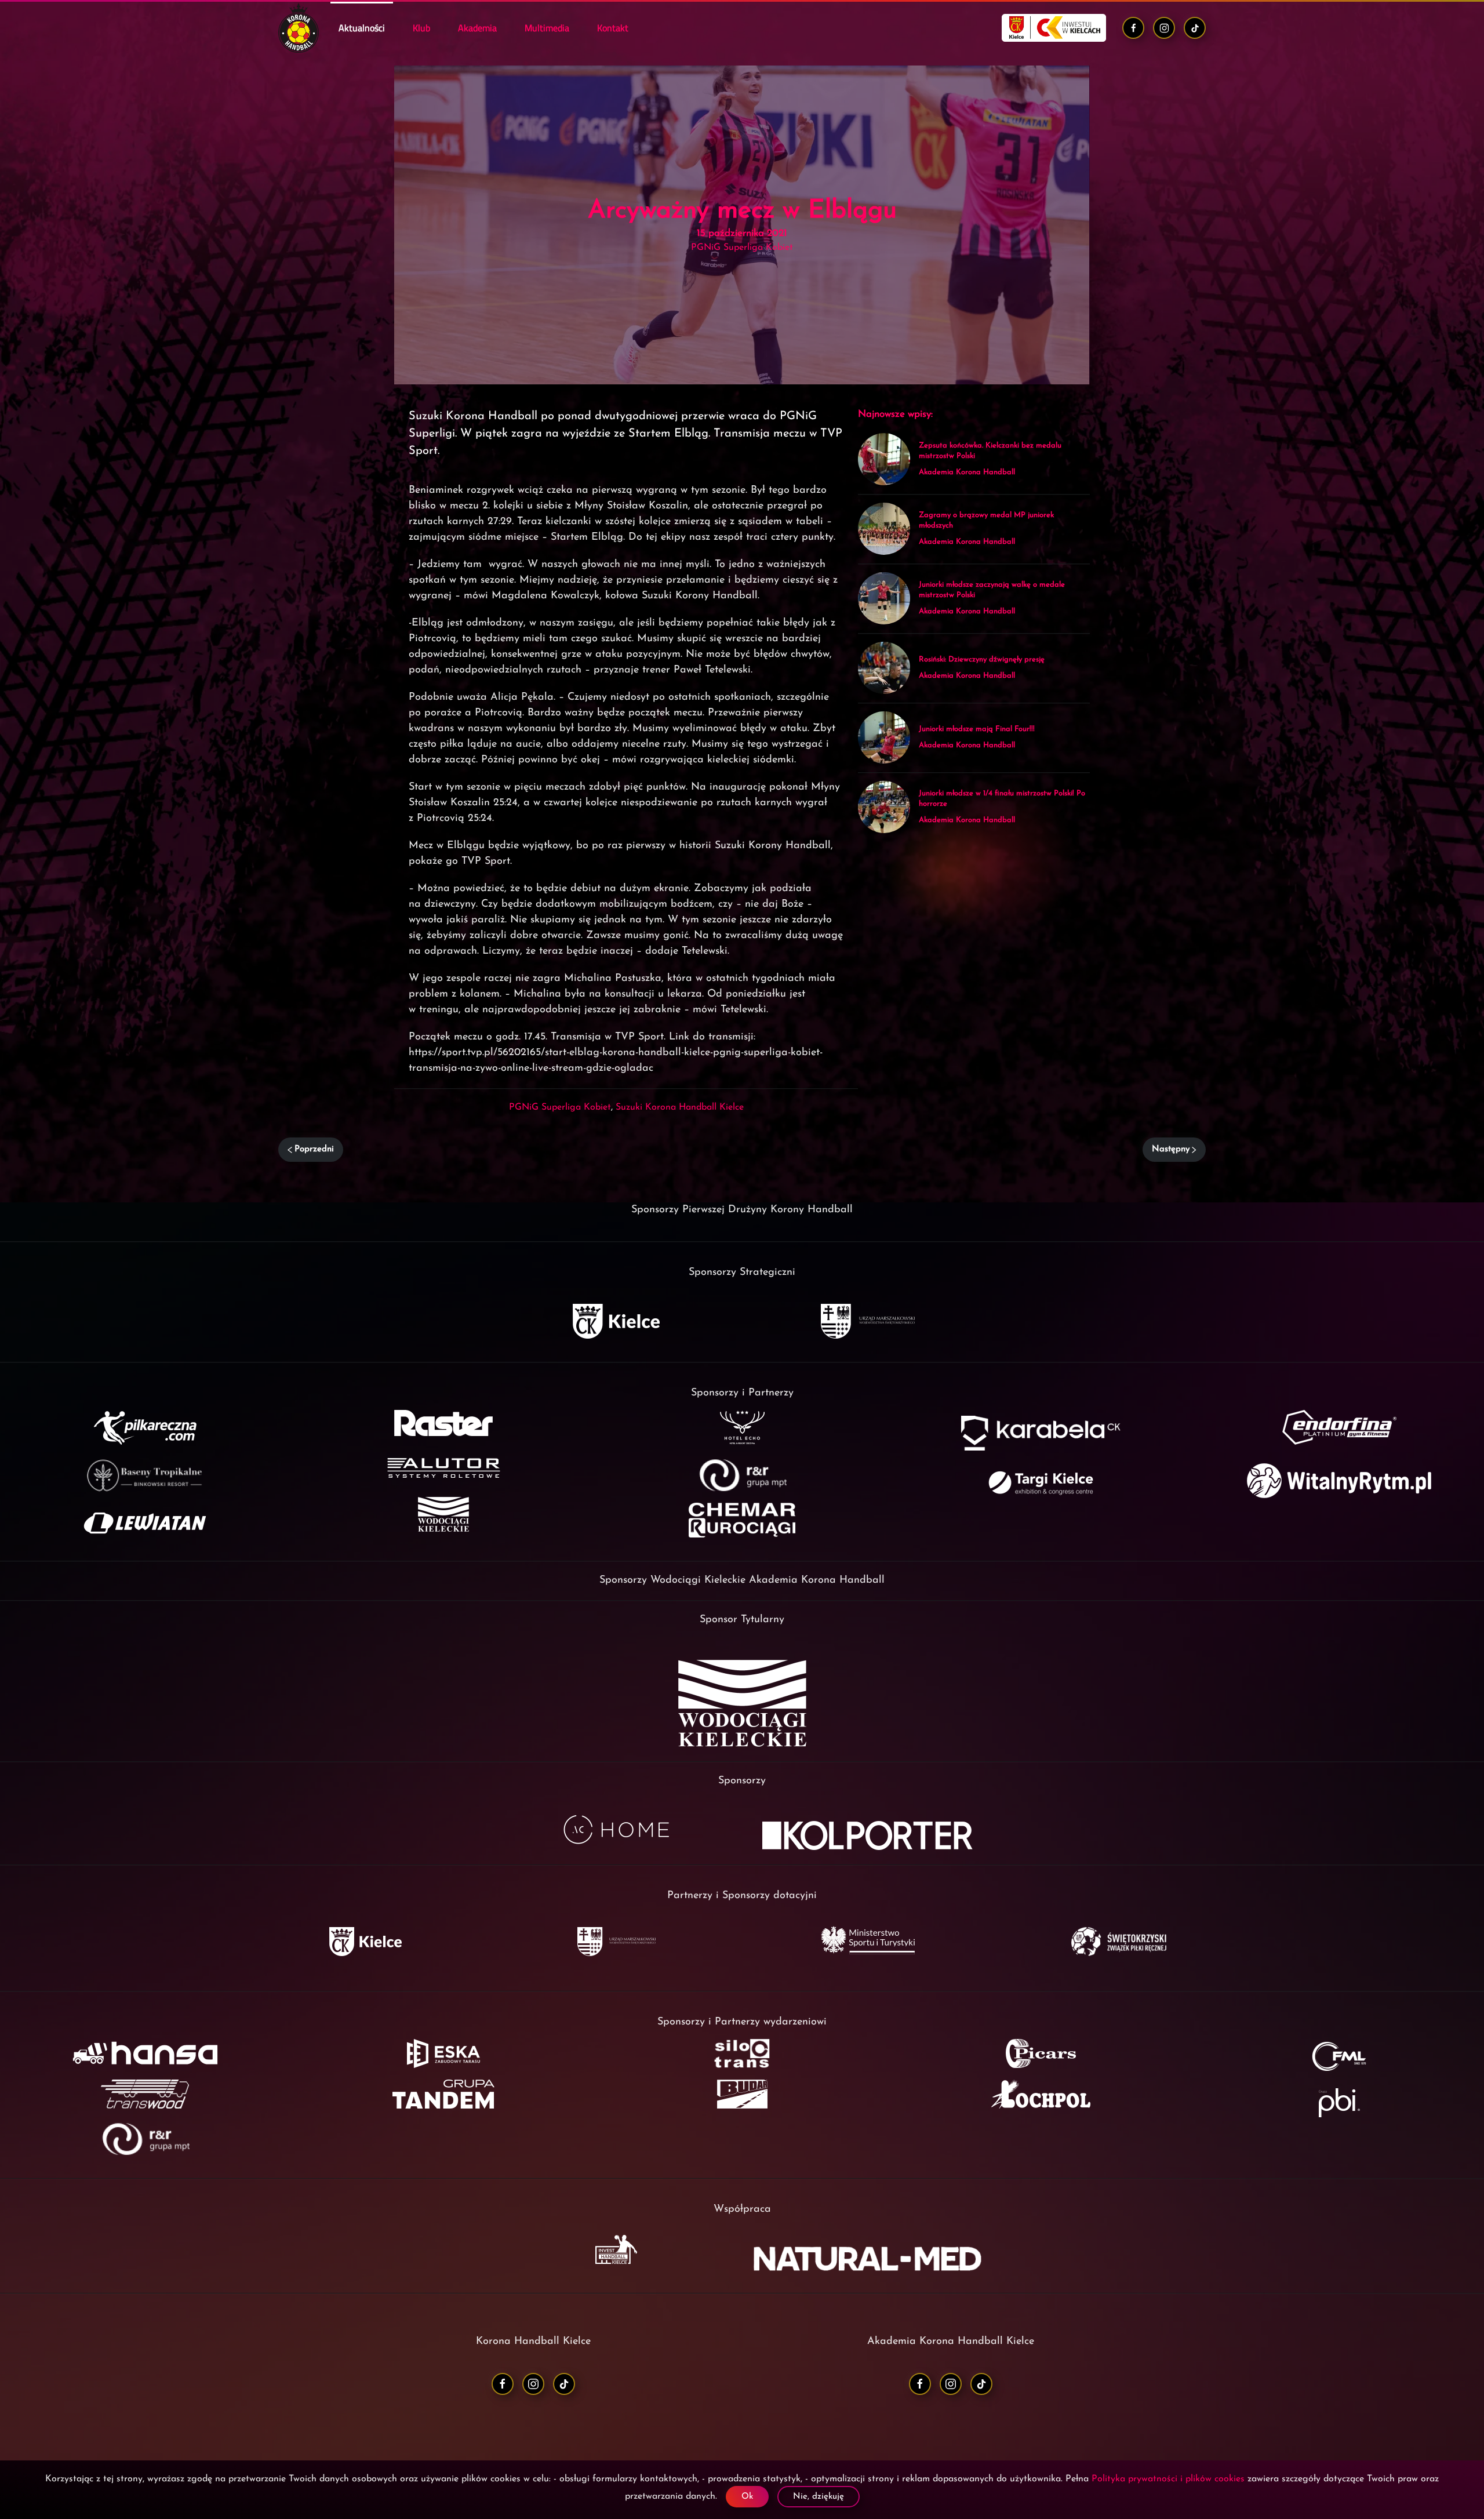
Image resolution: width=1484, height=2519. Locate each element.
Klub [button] (421, 28)
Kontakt (613, 28)
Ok (747, 2497)
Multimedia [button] (547, 28)
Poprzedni (314, 1149)
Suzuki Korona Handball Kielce (680, 1107)
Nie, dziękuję (819, 2497)
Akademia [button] (477, 28)
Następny (1171, 1149)
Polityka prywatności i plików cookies (1168, 2479)
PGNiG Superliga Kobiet (560, 1107)
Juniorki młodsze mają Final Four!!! (977, 729)
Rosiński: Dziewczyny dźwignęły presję (982, 659)
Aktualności (362, 28)
